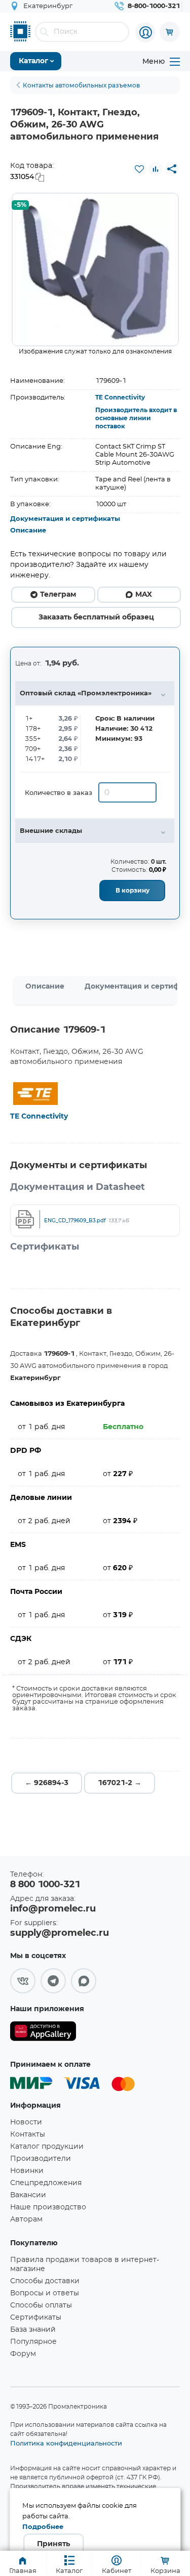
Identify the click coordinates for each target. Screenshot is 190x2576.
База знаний (33, 2330)
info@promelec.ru (53, 1909)
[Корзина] (170, 32)
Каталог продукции (47, 2147)
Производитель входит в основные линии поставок (136, 418)
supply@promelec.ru (60, 1933)
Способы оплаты (41, 2305)
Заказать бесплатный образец (96, 617)
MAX (144, 595)
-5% (20, 205)
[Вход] (145, 32)
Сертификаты (36, 2318)
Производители (41, 2159)
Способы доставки (45, 2281)
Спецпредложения (46, 2183)
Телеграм (58, 595)
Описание (28, 531)
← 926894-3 (47, 1783)
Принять (53, 2544)
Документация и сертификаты (65, 519)
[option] (95, 270)
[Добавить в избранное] (139, 169)
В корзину (132, 891)
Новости (26, 2122)
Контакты (28, 2135)
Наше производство (48, 2207)
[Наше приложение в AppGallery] (43, 2033)
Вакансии (28, 2195)
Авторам (26, 2219)
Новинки (27, 2171)
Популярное (33, 2342)
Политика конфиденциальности (66, 2443)
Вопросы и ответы (45, 2293)
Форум (23, 2354)
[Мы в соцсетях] (23, 1981)
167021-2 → (120, 1783)
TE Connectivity (120, 397)
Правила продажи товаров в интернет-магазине (85, 2264)
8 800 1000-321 (45, 1885)
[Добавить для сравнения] (156, 169)
